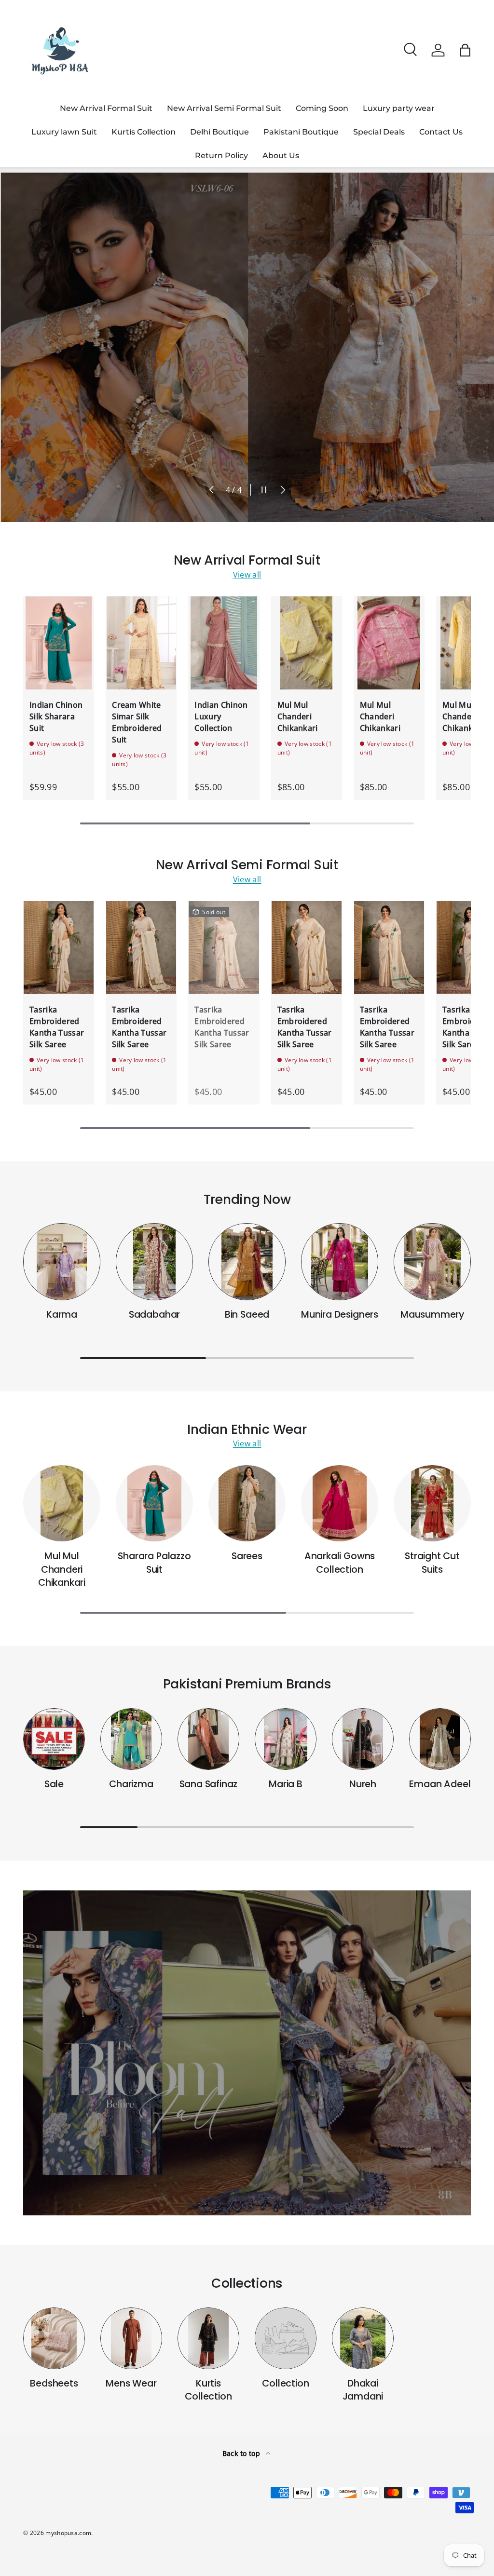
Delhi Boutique (220, 132)
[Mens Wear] (131, 2338)
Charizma (131, 1784)
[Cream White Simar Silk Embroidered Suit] (141, 643)
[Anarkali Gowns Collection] (340, 1503)
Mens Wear (131, 2383)
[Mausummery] (432, 1262)
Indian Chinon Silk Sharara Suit (56, 716)
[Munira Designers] (340, 1262)
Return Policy (221, 155)
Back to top (242, 2453)
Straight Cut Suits (432, 1563)
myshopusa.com (68, 2533)
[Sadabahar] (154, 1262)
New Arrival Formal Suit (106, 108)
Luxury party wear (399, 108)
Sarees (247, 1556)
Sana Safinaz (209, 1784)
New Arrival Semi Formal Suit (224, 108)
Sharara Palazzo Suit (154, 1563)
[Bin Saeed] (247, 1262)
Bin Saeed (247, 1315)
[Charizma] (131, 1739)
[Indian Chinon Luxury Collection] (224, 643)
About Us (281, 155)
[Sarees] (247, 1503)
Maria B (286, 1784)
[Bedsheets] (54, 2338)
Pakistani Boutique (301, 132)
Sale (54, 1784)
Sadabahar (154, 1315)
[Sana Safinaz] (208, 1739)
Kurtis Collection (144, 132)
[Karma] (62, 1262)
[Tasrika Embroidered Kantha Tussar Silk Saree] (59, 948)
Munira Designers (340, 1315)
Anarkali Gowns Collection (340, 1563)
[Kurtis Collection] (208, 2338)
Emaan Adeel (440, 1784)
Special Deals (379, 132)
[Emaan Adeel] (440, 1739)
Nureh (363, 1784)
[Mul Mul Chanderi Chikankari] (307, 643)
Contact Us (441, 132)
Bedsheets (54, 2383)
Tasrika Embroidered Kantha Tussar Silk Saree (57, 1027)
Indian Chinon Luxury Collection (221, 716)
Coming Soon (322, 108)
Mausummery (432, 1315)
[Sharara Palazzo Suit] (154, 1503)
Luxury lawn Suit (64, 132)
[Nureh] (363, 1739)
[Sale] (54, 1739)
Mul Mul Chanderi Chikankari (298, 716)
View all (247, 575)
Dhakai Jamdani (363, 2390)
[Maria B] (286, 1739)
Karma (62, 1315)
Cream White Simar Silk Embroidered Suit (137, 722)
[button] (465, 50)
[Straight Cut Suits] (432, 1503)
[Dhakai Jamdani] (363, 2338)
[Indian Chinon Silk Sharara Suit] (59, 643)
